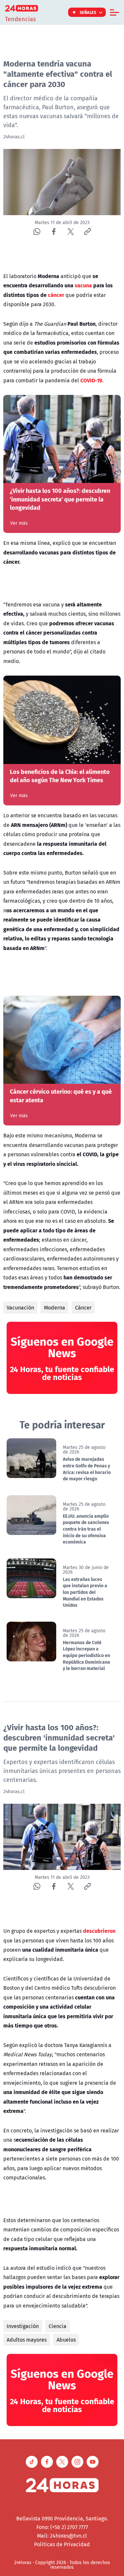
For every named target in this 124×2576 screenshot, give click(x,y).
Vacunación (20, 1308)
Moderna (55, 1308)
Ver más (19, 523)
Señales (88, 12)
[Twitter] (71, 232)
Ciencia (58, 2326)
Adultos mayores (27, 2340)
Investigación (23, 2326)
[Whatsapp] (37, 232)
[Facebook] (54, 232)
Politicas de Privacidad (62, 2544)
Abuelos (66, 2340)
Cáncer (83, 1308)
